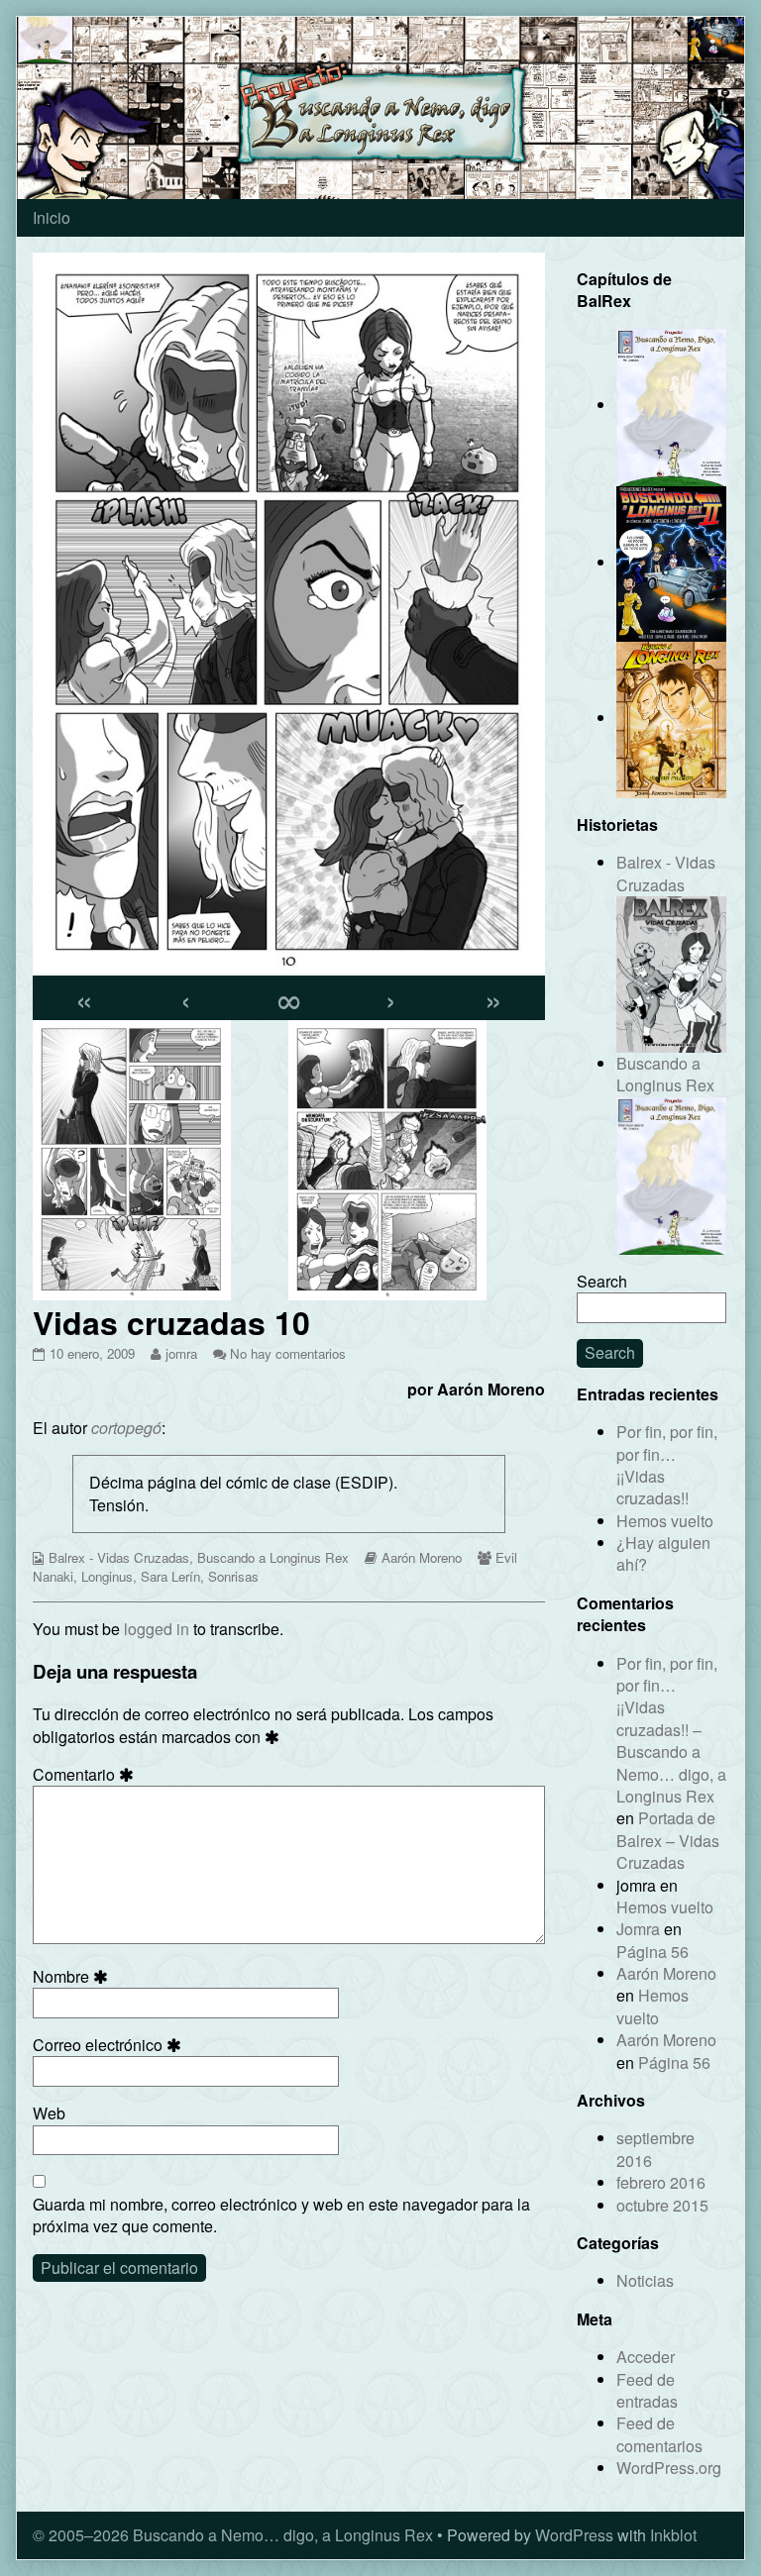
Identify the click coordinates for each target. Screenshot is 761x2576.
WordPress (574, 2535)
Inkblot (673, 2535)
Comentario (86, 1775)
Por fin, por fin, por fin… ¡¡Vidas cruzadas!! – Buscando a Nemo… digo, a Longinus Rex (671, 1730)
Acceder (646, 2357)
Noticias (645, 2280)
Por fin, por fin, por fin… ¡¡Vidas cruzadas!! (667, 1465)
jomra (181, 1353)
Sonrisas (233, 1576)
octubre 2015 (662, 2205)
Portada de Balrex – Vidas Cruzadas (668, 1840)
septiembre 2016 (655, 2149)
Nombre (73, 1977)
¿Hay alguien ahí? (663, 1553)
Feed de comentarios (659, 2434)
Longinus (107, 1576)
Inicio (52, 217)
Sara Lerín (170, 1576)
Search (602, 1281)
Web (49, 2113)
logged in (157, 1629)
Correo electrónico (110, 2045)
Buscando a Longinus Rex (273, 1557)
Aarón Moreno (422, 1557)
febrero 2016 (661, 2182)
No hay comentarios (288, 1353)
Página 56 (652, 1952)
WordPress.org (669, 2468)
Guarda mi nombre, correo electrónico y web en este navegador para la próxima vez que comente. (281, 2215)
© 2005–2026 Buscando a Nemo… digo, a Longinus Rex (233, 2535)
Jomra (638, 1929)
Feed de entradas (647, 2390)
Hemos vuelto (665, 1521)
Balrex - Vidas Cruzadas (119, 1557)
